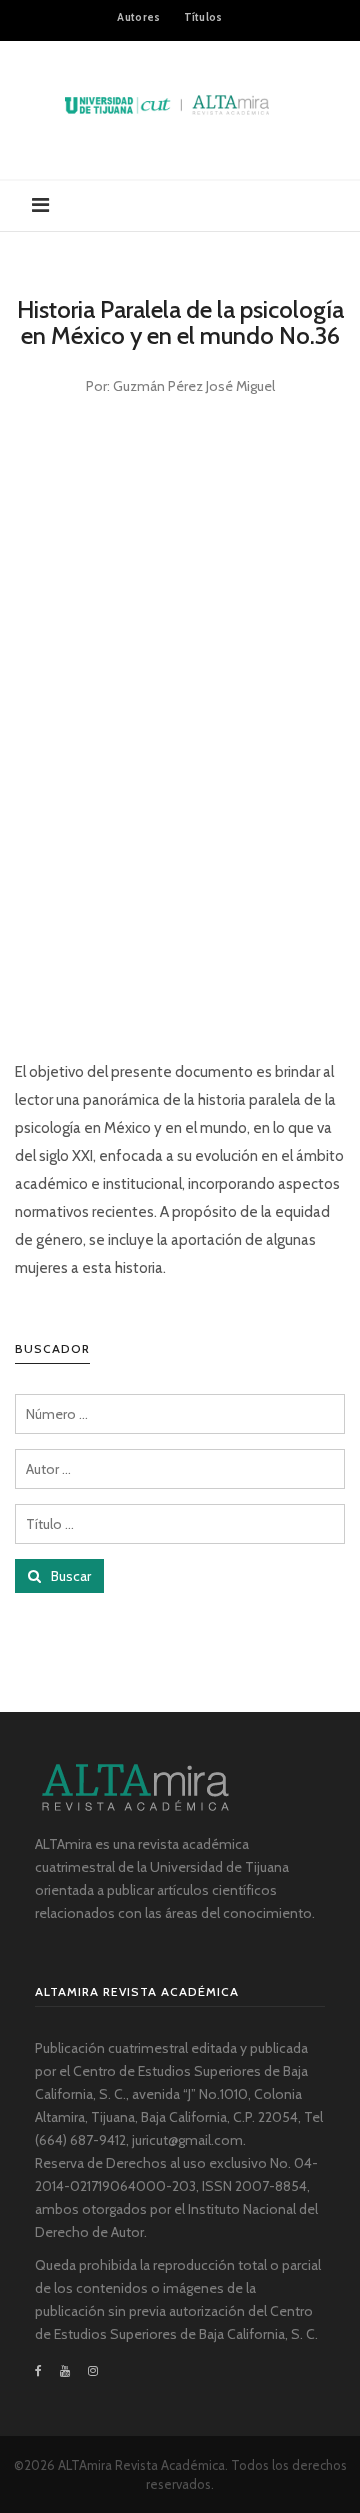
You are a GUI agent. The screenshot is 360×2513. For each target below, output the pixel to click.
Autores (138, 17)
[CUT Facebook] (43, 2371)
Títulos (203, 17)
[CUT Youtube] (65, 2371)
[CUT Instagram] (93, 2371)
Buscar (69, 1576)
